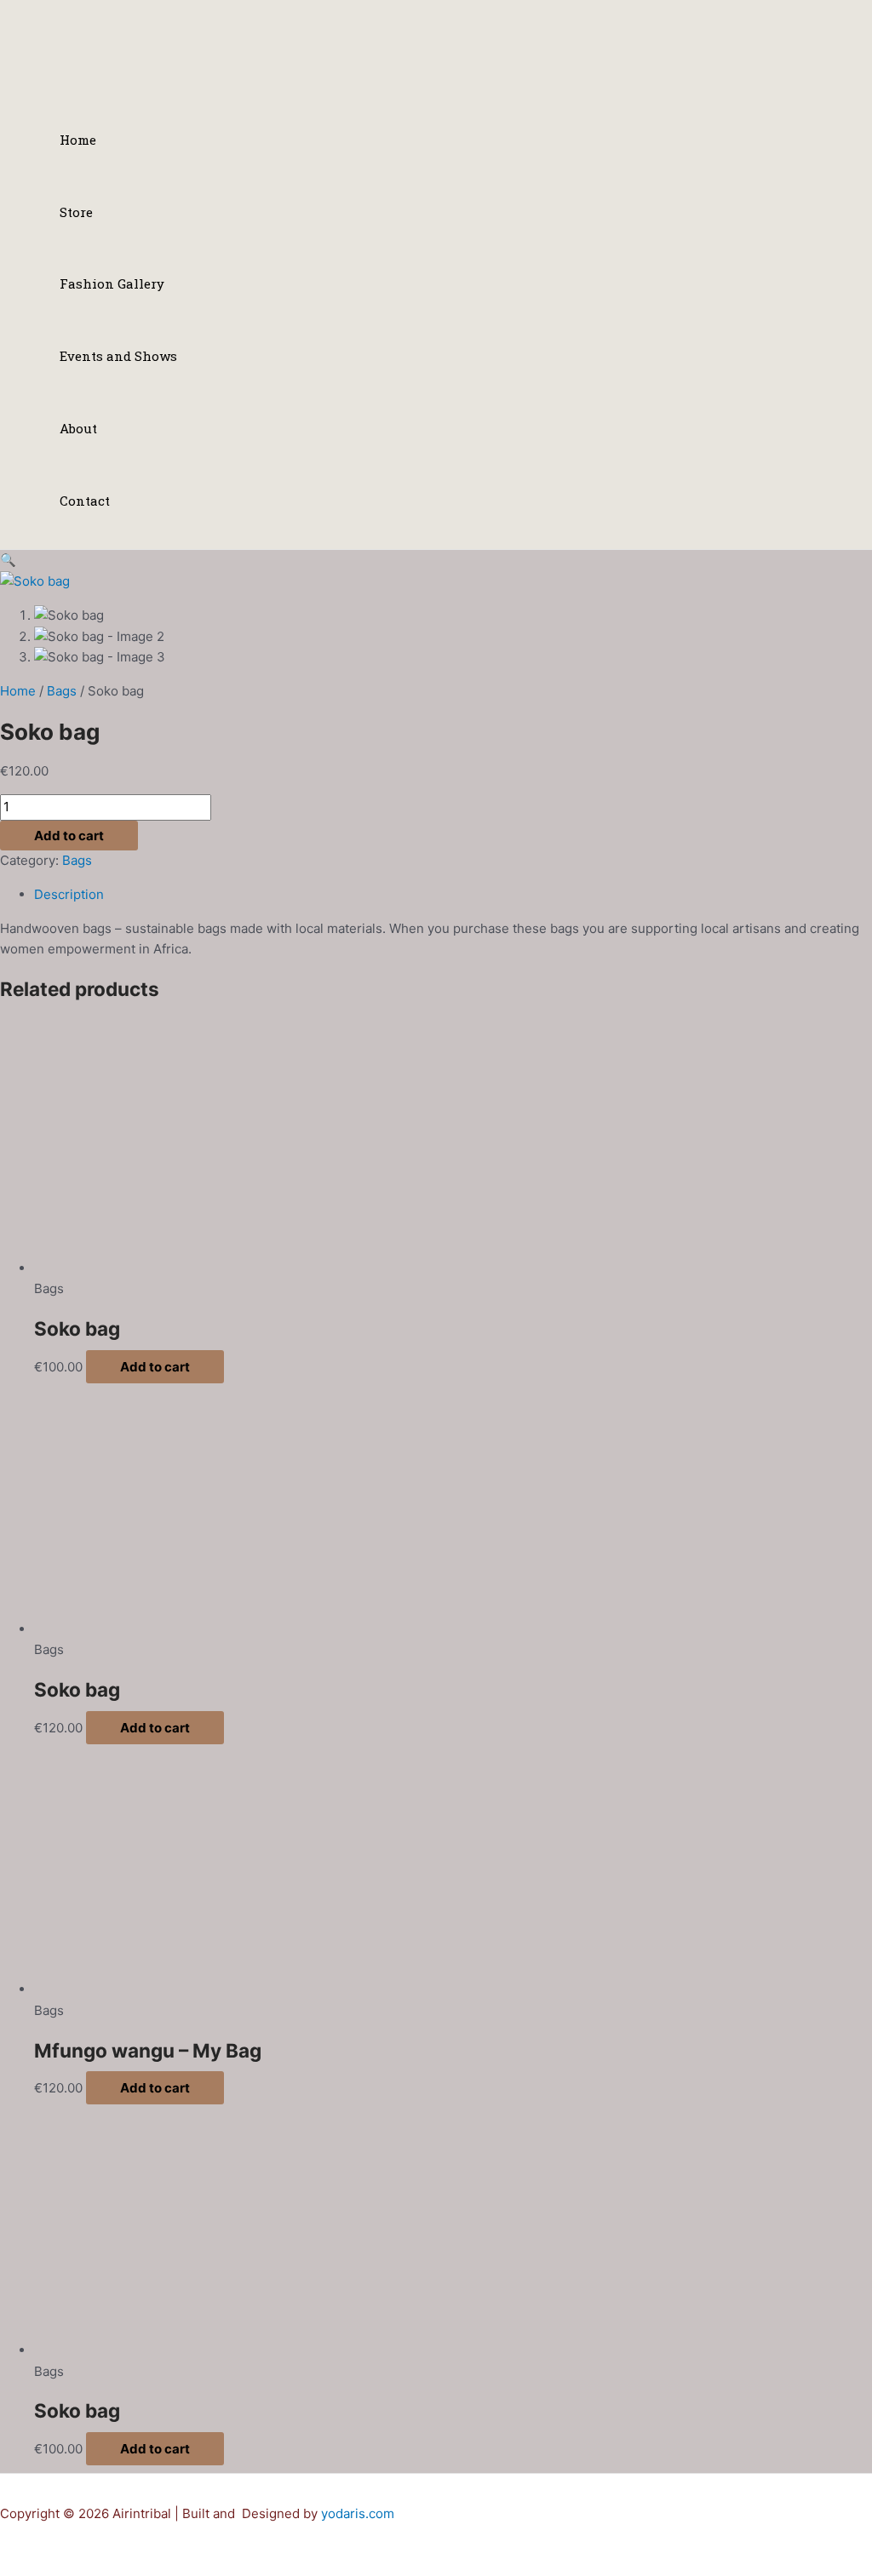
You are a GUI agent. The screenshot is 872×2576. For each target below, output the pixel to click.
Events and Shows (118, 356)
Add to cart (69, 836)
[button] (8, 560)
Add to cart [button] (155, 1367)
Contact (85, 501)
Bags (62, 691)
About (78, 428)
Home (78, 140)
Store (76, 212)
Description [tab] (69, 894)
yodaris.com (358, 2513)
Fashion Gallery (112, 283)
